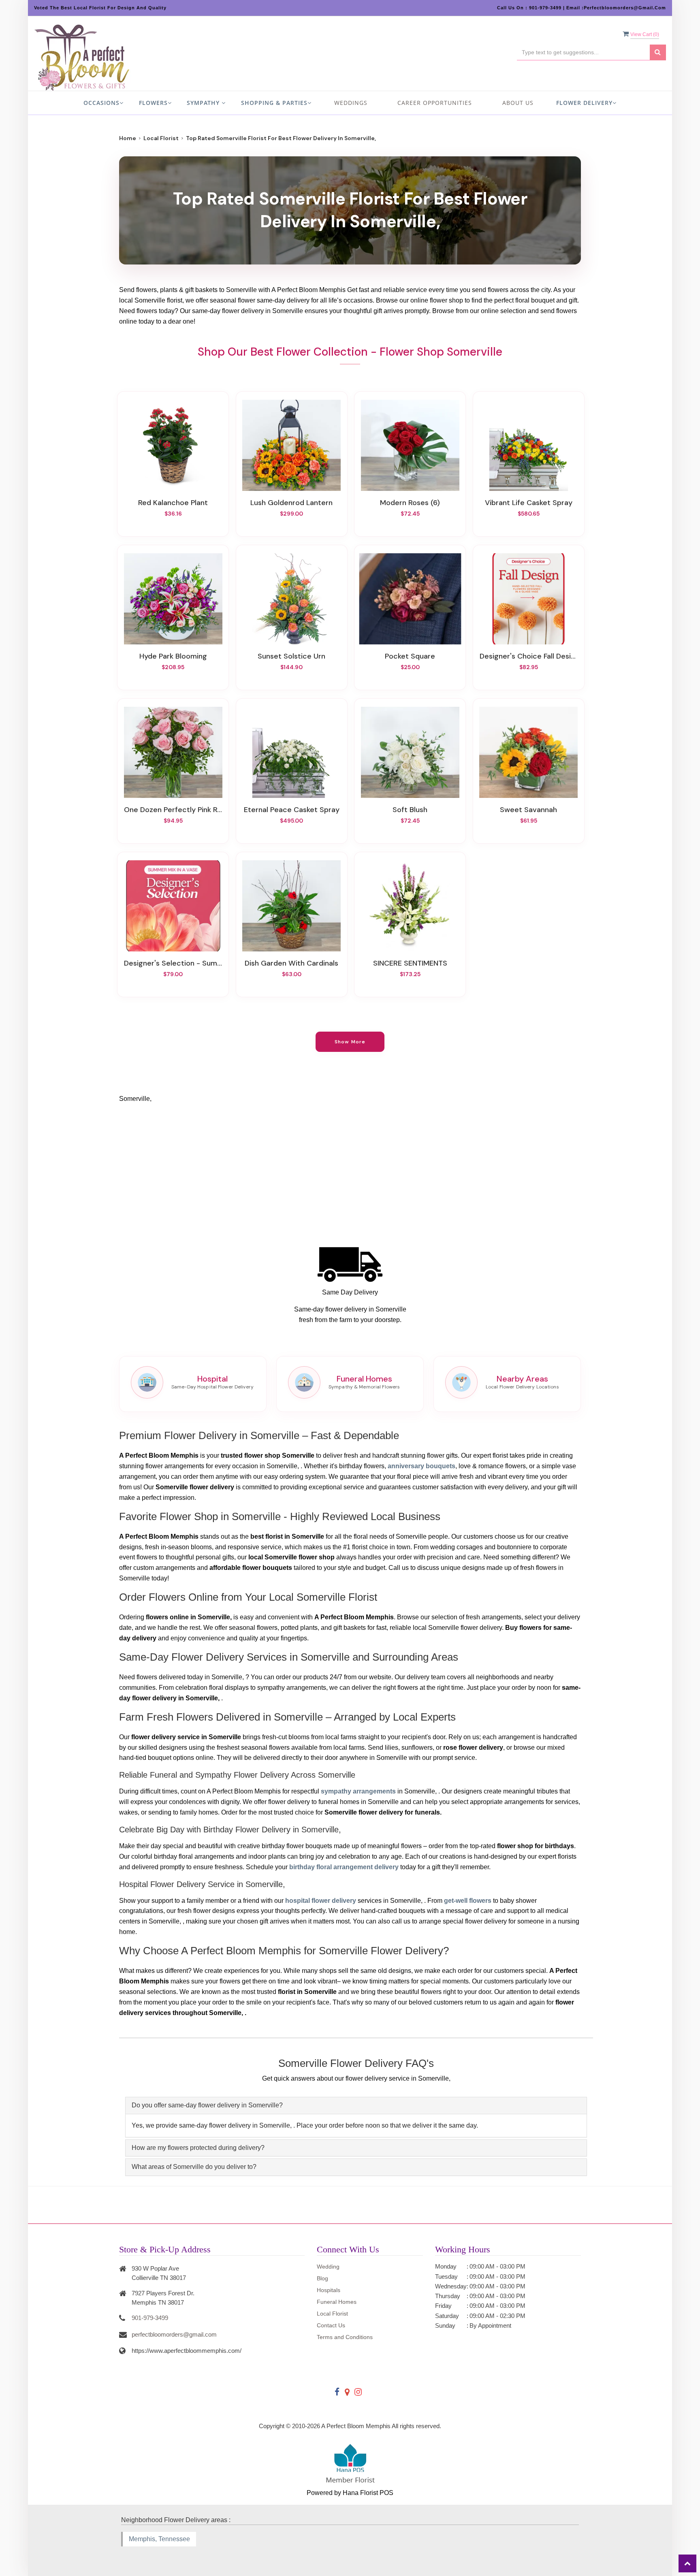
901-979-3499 (150, 2318)
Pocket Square (410, 656)
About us (518, 103)
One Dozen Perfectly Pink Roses (173, 810)
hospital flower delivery (321, 1901)
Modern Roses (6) (410, 503)
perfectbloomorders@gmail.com (174, 2334)
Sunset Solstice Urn (291, 656)
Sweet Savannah (528, 810)
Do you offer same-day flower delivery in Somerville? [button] (207, 2105)
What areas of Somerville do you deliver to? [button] (194, 2167)
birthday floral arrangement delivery (344, 1867)
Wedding (328, 2267)
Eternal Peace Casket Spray (292, 810)
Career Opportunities (435, 103)
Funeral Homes (337, 2302)
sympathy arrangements (358, 1791)
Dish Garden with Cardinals (291, 963)
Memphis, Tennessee (159, 2539)
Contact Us (331, 2325)
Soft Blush (410, 810)
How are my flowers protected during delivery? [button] (198, 2148)
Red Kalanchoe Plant (173, 503)
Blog (322, 2278)
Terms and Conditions (345, 2337)
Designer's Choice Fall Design (529, 656)
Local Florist (161, 138)
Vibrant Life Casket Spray (529, 503)
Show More (350, 1042)
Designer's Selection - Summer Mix (173, 963)
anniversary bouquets (421, 1466)
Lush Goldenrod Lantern (291, 503)
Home (128, 138)
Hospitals (329, 2290)
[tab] (356, 2106)
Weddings (351, 103)
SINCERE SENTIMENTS (410, 963)
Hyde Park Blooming (173, 656)
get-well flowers (468, 1901)
